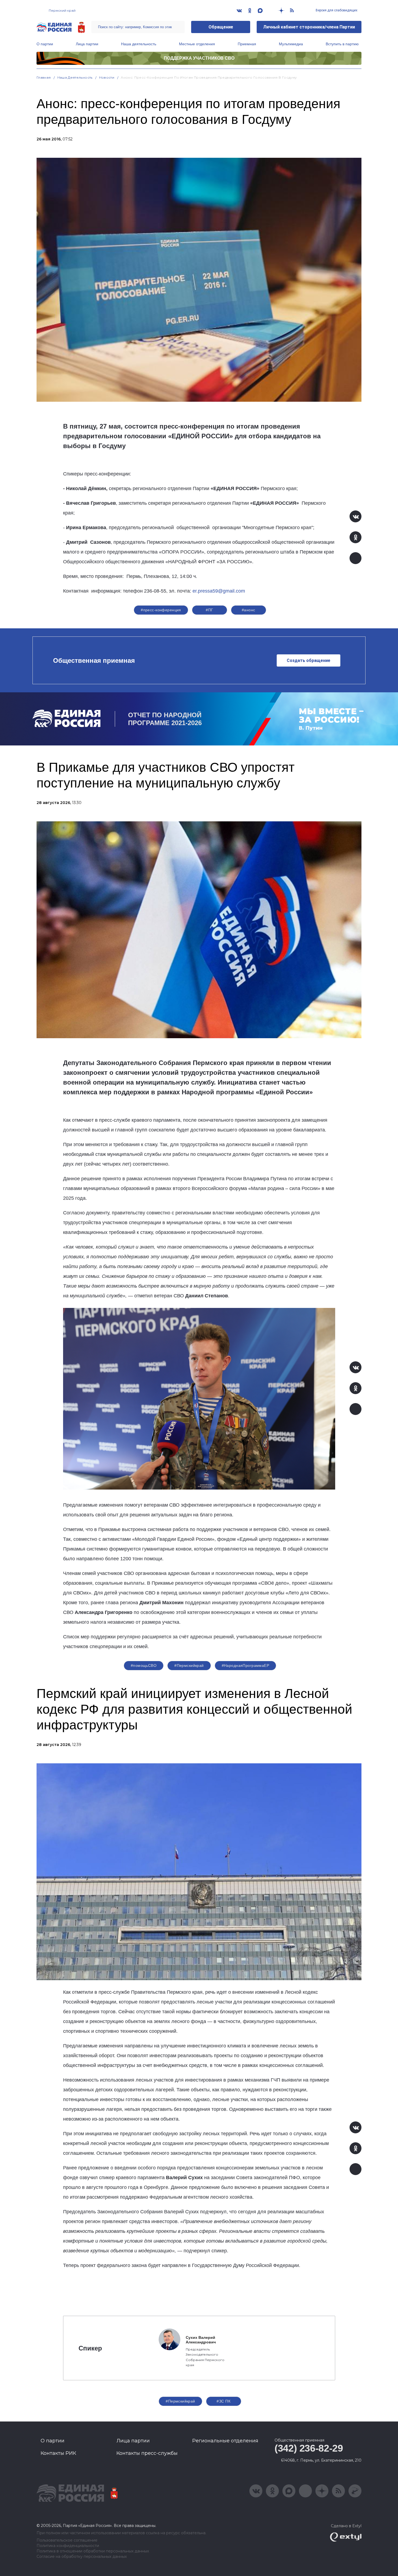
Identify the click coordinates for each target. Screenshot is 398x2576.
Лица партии (87, 44)
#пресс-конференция (161, 610)
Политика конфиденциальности (68, 2546)
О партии (45, 44)
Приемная (247, 44)
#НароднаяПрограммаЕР (245, 1665)
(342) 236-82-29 (309, 2448)
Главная (44, 77)
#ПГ (209, 610)
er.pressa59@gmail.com (219, 591)
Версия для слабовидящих (336, 10)
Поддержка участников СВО (199, 58)
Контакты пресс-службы (147, 2453)
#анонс (249, 610)
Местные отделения (197, 44)
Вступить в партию (342, 44)
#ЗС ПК (224, 2401)
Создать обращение (309, 660)
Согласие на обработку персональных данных (82, 2557)
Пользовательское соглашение (67, 2540)
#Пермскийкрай (189, 1665)
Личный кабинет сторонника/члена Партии (309, 27)
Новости (107, 77)
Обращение (221, 27)
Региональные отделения (225, 2441)
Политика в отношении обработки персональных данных (93, 2551)
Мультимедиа (291, 44)
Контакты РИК (58, 2453)
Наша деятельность (139, 44)
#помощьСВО (144, 1665)
